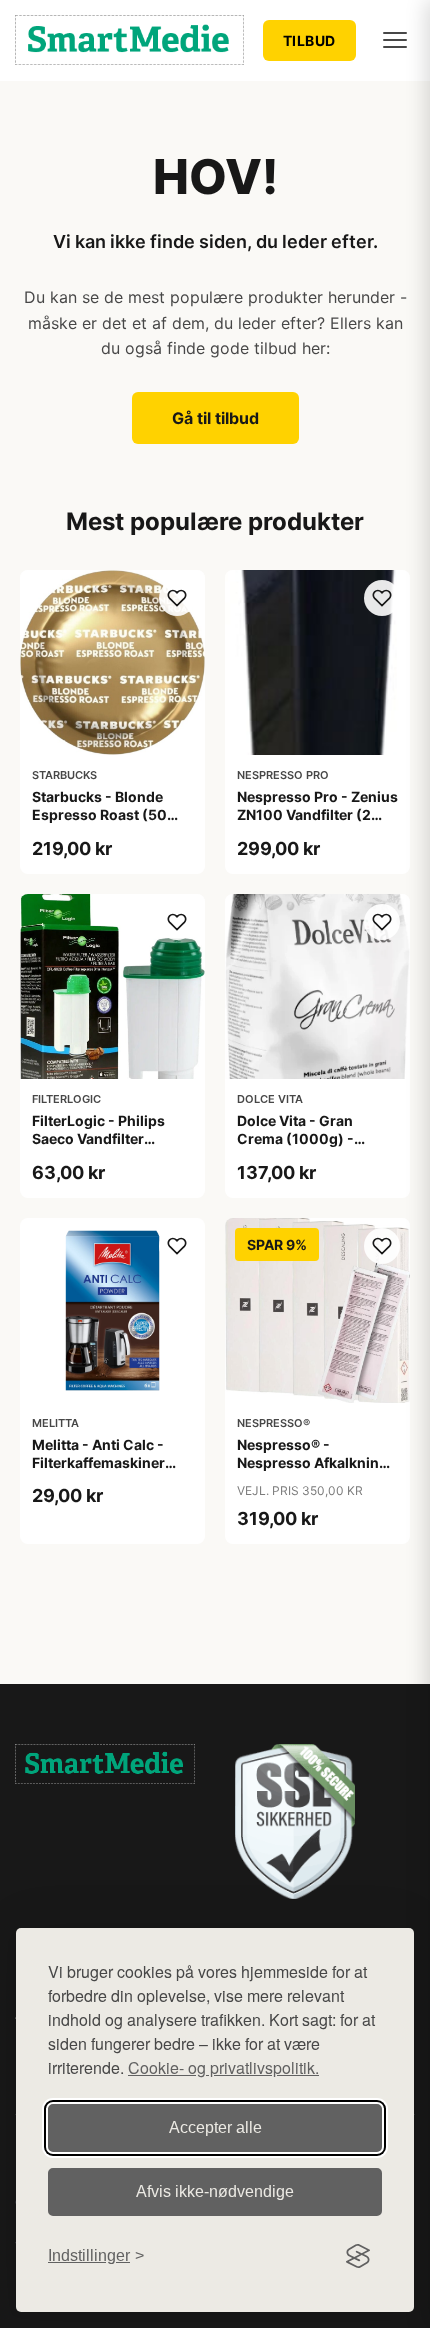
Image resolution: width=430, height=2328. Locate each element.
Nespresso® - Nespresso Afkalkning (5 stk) (312, 1462)
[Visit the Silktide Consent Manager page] (358, 2256)
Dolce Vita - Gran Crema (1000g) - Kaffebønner (295, 1138)
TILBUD (309, 40)
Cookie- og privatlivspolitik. (223, 2067)
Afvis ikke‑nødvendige (215, 2191)
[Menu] (395, 40)
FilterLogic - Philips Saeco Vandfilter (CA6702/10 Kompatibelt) (98, 1148)
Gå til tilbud (215, 418)
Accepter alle (215, 2127)
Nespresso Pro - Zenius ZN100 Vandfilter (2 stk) (317, 814)
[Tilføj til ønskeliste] (177, 598)
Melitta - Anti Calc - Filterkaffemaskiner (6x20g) (98, 1462)
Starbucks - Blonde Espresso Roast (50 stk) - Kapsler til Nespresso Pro (99, 824)
